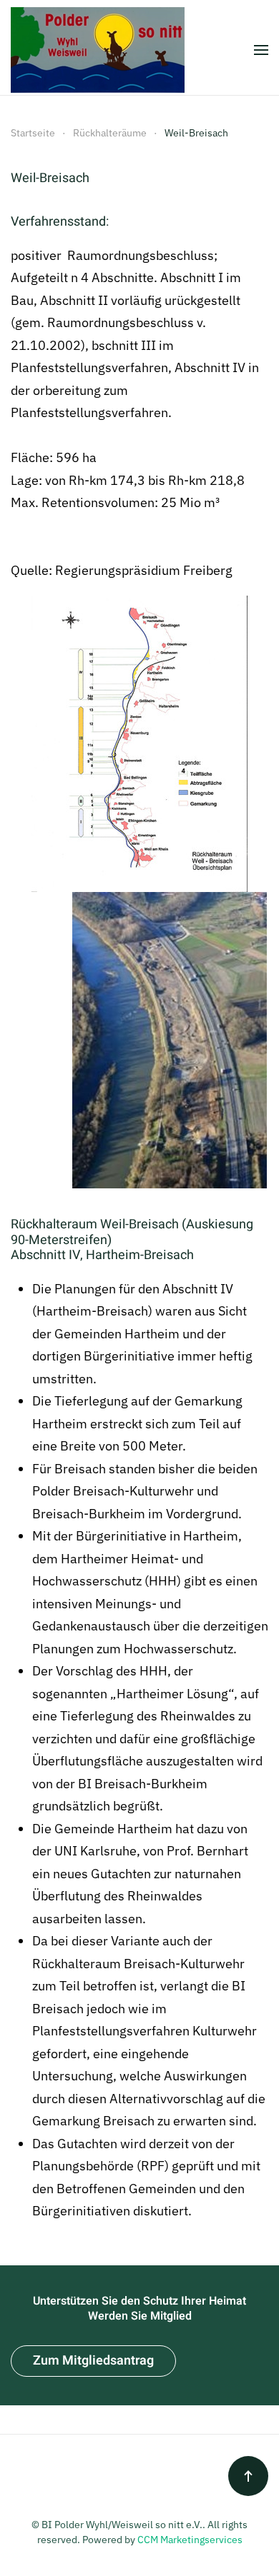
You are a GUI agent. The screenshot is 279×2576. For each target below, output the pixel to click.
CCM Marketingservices (190, 2540)
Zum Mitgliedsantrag (93, 2361)
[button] (261, 50)
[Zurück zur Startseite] (98, 50)
